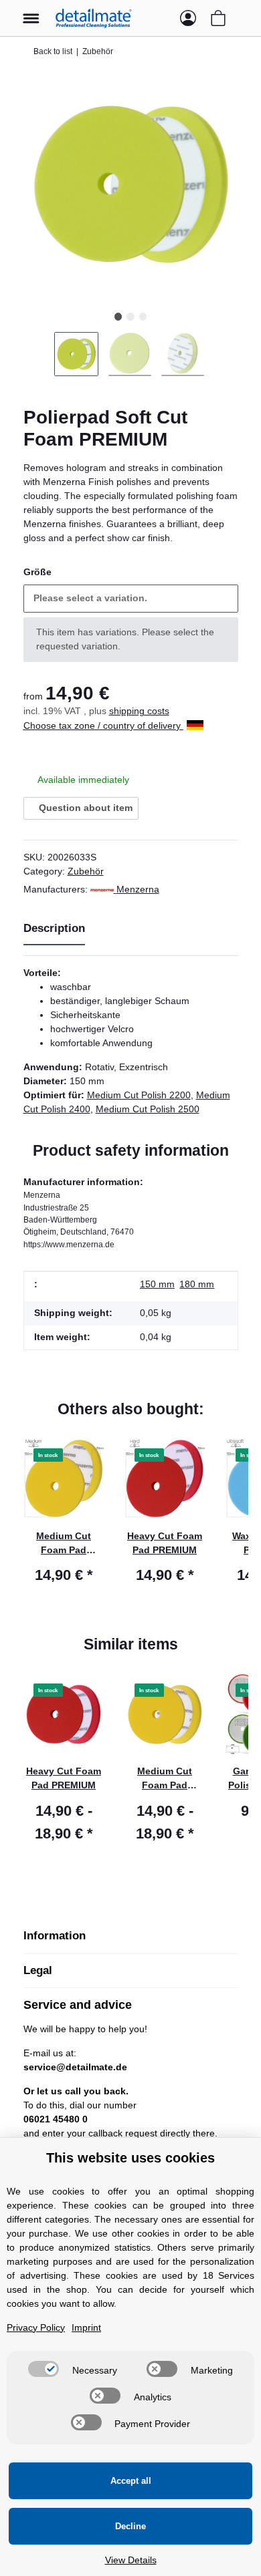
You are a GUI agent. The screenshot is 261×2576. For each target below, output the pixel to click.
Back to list (53, 51)
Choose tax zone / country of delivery (103, 726)
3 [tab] (143, 316)
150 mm (157, 1284)
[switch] (43, 2369)
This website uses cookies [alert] (130, 2158)
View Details (131, 2560)
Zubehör (86, 871)
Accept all (131, 2481)
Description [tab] (54, 928)
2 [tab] (130, 316)
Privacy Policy (36, 2327)
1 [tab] (118, 316)
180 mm (197, 1284)
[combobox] (131, 599)
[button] (162, 18)
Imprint (86, 2327)
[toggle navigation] (31, 12)
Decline (130, 2526)
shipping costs (139, 711)
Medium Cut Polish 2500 (148, 1109)
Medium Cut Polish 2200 (139, 1095)
